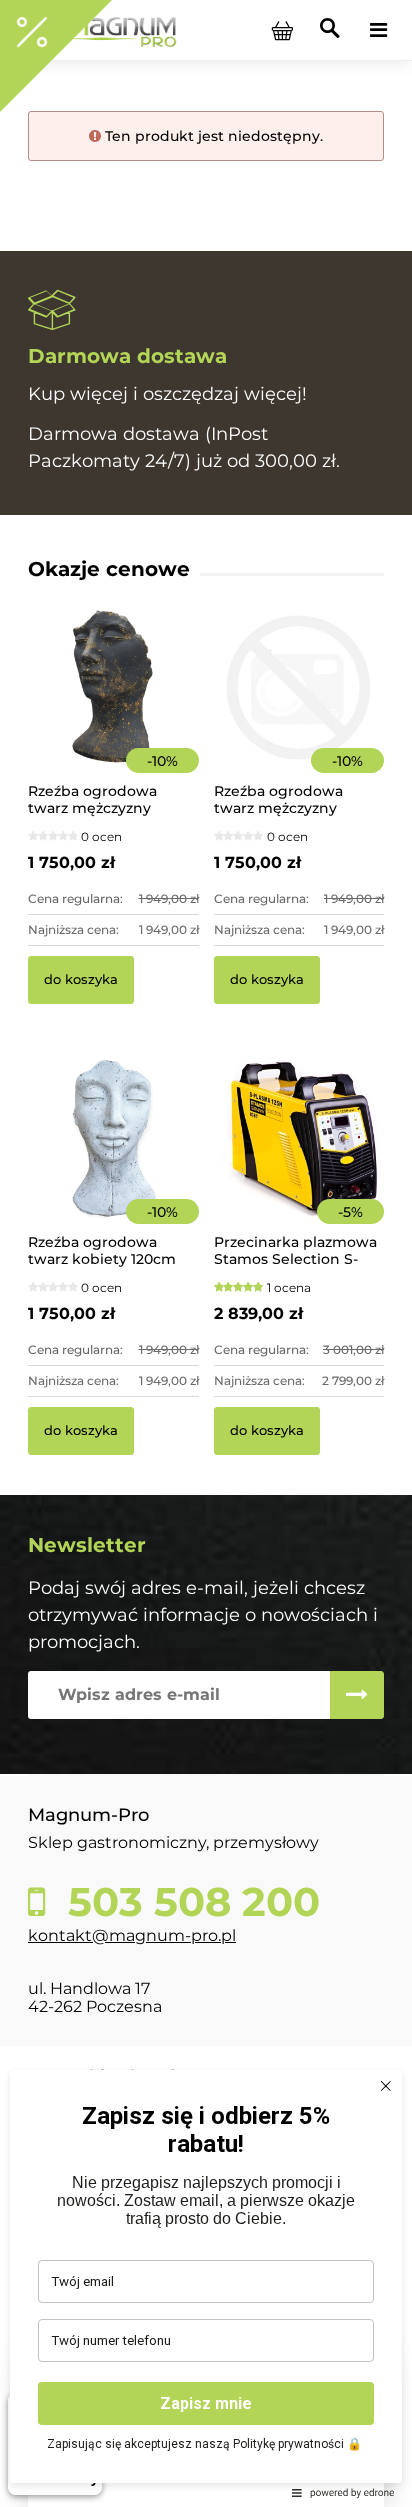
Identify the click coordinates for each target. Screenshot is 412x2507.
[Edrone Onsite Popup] (206, 1253)
